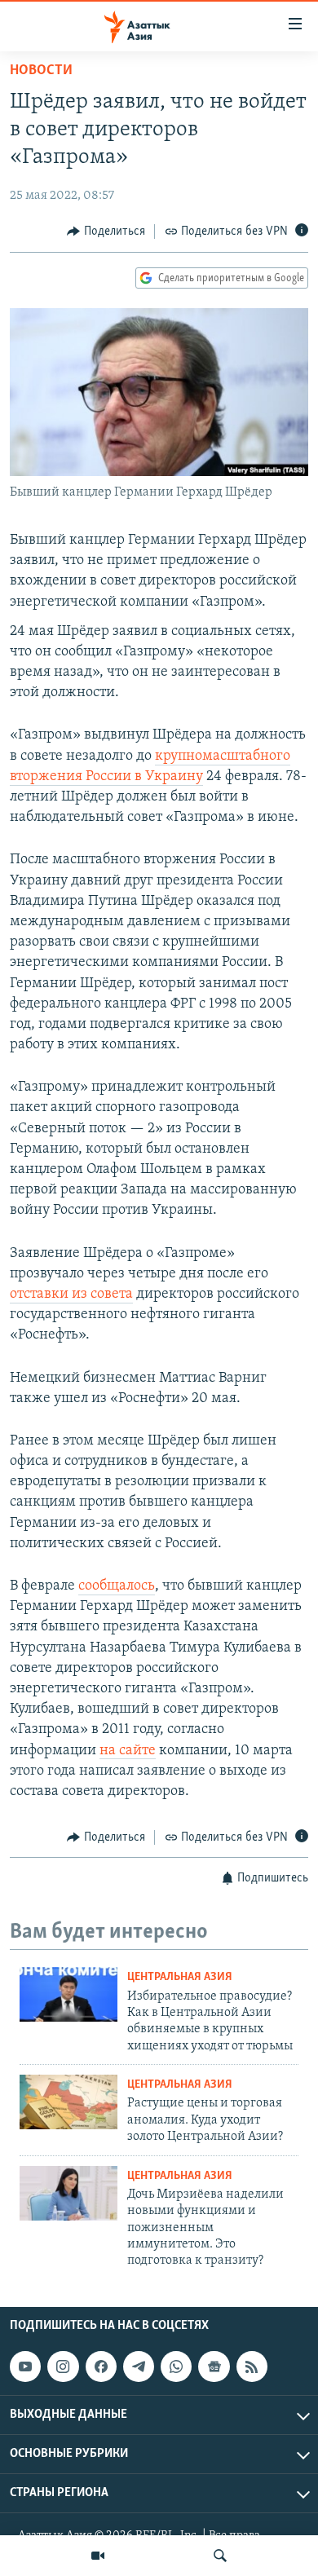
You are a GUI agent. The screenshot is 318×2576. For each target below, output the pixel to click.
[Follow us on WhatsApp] (176, 2366)
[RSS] (252, 2366)
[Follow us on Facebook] (101, 2366)
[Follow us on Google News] (214, 2366)
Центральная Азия (180, 1977)
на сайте (128, 1751)
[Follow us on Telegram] (139, 2366)
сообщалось (117, 1586)
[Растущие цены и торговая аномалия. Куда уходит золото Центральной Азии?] (68, 2102)
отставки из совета (71, 1295)
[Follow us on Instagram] (63, 2366)
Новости (41, 71)
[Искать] (220, 2556)
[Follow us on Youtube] (25, 2366)
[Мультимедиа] (98, 2556)
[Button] (106, 232)
